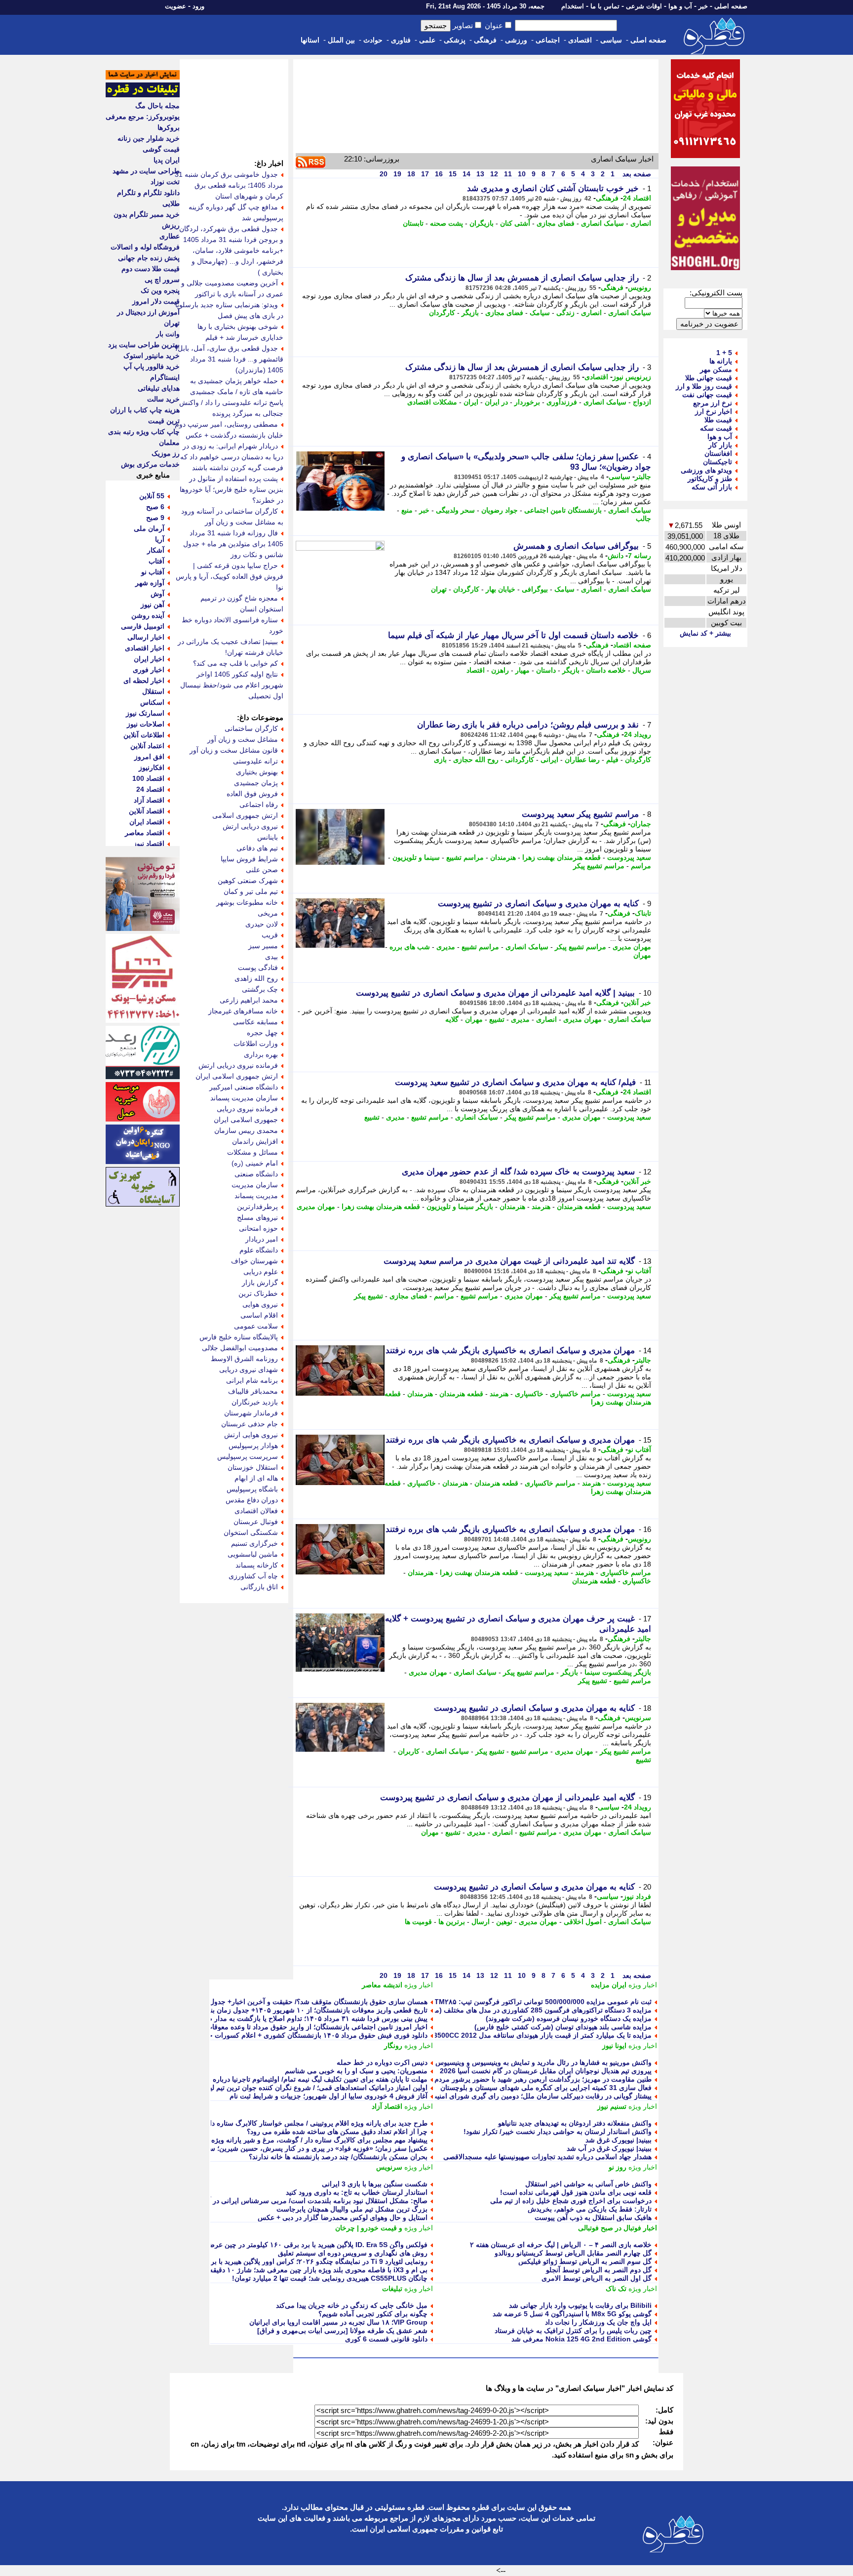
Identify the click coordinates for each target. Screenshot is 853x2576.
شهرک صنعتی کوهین (248, 881)
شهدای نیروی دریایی (249, 1369)
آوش (157, 594)
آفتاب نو (640, 1271)
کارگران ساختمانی (251, 728)
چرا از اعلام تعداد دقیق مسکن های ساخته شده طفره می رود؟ (337, 2132)
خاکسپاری (529, 1394)
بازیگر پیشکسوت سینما (618, 1672)
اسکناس (152, 702)
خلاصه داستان (606, 670)
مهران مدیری (632, 947)
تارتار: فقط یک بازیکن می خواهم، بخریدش (590, 2209)
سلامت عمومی (256, 1326)
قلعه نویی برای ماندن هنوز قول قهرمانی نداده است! (576, 2192)
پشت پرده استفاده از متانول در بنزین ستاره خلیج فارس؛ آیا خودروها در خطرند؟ (232, 489)
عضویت (175, 6)
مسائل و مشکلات (252, 1152)
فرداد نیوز (637, 1896)
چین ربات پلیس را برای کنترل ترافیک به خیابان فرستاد (573, 2331)
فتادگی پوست (258, 967)
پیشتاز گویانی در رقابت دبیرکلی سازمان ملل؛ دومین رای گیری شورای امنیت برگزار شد (525, 2096)
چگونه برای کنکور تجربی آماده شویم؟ (373, 2314)
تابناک (643, 913)
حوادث (373, 40)
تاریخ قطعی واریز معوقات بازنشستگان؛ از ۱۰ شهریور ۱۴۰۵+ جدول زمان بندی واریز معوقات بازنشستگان (276, 2010)
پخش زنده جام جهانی (149, 258)
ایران (471, 402)
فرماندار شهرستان (251, 1413)
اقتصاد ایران (147, 822)
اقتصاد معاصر (145, 833)
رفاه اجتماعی (259, 805)
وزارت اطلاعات (256, 1044)
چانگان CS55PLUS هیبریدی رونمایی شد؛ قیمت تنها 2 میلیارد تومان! (330, 2278)
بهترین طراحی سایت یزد (144, 345)
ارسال (481, 1922)
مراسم (641, 866)
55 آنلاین (152, 496)
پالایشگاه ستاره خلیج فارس (239, 1337)
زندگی (565, 313)
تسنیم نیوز (612, 2106)
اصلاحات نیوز (146, 724)
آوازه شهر (150, 583)
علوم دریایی (261, 1272)
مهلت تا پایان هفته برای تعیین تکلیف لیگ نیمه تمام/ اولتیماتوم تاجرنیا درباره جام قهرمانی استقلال (289, 2079)
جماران (641, 824)
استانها (310, 40)
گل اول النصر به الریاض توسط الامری (597, 2278)
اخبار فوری (149, 670)
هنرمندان (503, 857)
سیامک (540, 313)
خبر (703, 6)
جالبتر (643, 477)
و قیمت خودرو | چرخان (369, 2228)
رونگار (393, 2046)
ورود (198, 6)
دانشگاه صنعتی (256, 1174)
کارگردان (442, 313)
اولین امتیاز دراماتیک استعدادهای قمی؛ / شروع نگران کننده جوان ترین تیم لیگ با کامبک (303, 2088)
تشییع (497, 1019)
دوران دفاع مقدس (252, 1500)
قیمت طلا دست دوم (151, 269)
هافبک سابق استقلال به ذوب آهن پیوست (593, 2217)
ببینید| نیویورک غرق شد (619, 2140)
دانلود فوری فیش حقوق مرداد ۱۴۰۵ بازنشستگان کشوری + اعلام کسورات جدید (313, 2035)
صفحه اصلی (731, 6)
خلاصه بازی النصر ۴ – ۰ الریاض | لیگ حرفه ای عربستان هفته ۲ (561, 2245)
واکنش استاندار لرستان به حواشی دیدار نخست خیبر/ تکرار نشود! (558, 2132)
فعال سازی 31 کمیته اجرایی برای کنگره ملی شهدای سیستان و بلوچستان (546, 2088)
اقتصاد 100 (148, 778)
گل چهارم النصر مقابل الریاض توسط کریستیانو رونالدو (573, 2253)
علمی (427, 40)
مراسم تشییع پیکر (599, 866)
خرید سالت (163, 399)
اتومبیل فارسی (143, 626)
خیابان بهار (501, 589)
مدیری (446, 947)
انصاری (641, 223)
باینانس (268, 837)
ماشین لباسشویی (253, 1554)
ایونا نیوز (614, 2046)
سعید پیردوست (629, 857)
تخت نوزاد (165, 182)
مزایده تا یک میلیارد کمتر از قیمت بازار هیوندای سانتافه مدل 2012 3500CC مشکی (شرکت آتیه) (512, 2035)
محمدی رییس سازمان (246, 1130)
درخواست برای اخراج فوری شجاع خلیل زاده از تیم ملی (571, 2201)
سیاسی (611, 40)
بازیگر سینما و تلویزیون (460, 1207)
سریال (642, 670)
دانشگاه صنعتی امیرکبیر (244, 1087)
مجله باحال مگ (157, 106)
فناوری (401, 40)
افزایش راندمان (255, 1141)
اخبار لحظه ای (144, 681)
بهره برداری (261, 1054)
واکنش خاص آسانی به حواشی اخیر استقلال (588, 2184)
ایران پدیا (167, 160)
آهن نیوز (153, 604)
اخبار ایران (149, 659)
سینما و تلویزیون (416, 857)
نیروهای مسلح (257, 1217)
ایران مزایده (609, 1985)
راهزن (500, 670)
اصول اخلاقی (583, 1922)
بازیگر (470, 313)
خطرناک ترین (258, 1293)
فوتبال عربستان (256, 1522)
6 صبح (155, 507)
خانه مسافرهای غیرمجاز (243, 1011)
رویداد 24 (638, 734)
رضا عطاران (582, 760)
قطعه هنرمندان (579, 1207)
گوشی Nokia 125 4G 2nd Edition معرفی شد (582, 2339)
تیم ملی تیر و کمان (251, 891)
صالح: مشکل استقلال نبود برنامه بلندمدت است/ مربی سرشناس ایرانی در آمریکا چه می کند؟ (292, 2201)
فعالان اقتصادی (256, 1511)
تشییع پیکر (368, 1296)
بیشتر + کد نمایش (705, 633)
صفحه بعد (636, 174)
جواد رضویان (500, 510)
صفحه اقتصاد (632, 645)
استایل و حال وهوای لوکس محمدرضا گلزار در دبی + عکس (343, 2217)
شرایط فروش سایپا (249, 859)
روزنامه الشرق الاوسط (244, 1359)
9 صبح (155, 518)
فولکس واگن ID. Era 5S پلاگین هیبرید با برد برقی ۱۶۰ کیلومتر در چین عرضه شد (310, 2245)
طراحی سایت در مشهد (146, 171)
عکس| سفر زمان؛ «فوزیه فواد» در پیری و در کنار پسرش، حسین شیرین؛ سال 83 (310, 2148)
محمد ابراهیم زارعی (249, 1000)
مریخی (268, 913)
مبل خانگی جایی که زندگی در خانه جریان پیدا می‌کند (352, 2305)
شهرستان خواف (254, 1261)
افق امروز (149, 757)
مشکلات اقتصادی (432, 402)
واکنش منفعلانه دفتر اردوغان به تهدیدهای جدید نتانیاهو (575, 2123)
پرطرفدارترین (257, 1207)
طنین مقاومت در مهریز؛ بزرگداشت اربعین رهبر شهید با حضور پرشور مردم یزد (538, 2079)
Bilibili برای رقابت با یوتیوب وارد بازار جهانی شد (580, 2305)
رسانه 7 (640, 556)
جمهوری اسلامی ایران (246, 1120)
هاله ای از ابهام (256, 1478)
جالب (643, 519)
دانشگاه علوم (259, 1250)
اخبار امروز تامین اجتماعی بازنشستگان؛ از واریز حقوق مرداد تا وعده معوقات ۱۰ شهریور (300, 2027)
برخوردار (527, 402)
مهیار (523, 670)
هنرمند (541, 1207)
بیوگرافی (535, 589)
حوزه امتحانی (258, 1228)
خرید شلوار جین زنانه (149, 138)
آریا (160, 539)
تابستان (413, 223)
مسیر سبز (263, 946)
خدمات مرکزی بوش (150, 464)
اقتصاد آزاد (387, 2106)
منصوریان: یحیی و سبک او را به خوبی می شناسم (356, 2071)
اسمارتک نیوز (145, 713)
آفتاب (156, 561)
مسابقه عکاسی (255, 1022)
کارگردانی (520, 760)
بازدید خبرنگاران (255, 1402)
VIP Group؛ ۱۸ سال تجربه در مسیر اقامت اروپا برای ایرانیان (338, 2322)
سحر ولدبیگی (455, 510)
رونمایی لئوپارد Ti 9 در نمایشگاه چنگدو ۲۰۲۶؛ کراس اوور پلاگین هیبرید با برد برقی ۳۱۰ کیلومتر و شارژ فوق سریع (264, 2261)
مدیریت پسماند (256, 1196)
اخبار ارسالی (146, 637)
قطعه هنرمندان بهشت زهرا (562, 857)
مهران (642, 955)
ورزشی (516, 40)
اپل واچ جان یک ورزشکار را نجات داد (598, 2322)
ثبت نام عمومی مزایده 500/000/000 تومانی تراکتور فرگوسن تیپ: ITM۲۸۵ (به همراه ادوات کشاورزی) (502, 2002)
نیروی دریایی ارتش (250, 826)
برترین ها (452, 1922)
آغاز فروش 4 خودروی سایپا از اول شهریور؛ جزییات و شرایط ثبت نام (329, 2096)
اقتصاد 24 (637, 198)
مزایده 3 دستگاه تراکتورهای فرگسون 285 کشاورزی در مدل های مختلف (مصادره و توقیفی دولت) (511, 2010)
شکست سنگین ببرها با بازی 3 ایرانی (375, 2184)
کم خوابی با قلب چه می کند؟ (235, 663)
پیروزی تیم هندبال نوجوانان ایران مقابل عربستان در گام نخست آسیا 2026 (546, 2071)
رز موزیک (166, 453)
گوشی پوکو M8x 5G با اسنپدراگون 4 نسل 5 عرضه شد (572, 2314)
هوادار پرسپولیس (253, 1446)
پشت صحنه (446, 223)
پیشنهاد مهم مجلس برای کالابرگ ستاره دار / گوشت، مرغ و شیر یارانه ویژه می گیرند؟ (303, 2140)
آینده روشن (148, 615)
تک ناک (616, 2289)
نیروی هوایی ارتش (251, 1435)
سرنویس (638, 1718)
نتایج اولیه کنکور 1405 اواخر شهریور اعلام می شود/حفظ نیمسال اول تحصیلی (232, 685)
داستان (546, 670)
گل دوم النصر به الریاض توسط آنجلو (599, 2270)
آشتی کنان (515, 223)
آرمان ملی (149, 528)
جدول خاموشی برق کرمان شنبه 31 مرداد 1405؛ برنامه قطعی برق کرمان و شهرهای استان (229, 185)
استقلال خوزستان (253, 1467)
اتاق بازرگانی (259, 1587)
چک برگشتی (260, 989)
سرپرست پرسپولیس (248, 1456)
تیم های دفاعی (257, 848)
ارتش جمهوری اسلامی (245, 815)
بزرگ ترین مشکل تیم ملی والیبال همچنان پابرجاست (352, 2209)
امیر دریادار (262, 1239)
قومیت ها (418, 1922)
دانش (616, 556)
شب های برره (410, 947)
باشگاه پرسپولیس (252, 1489)
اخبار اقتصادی (145, 648)
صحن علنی (262, 870)
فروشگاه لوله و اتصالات (145, 247)
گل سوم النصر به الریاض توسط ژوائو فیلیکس (585, 2261)
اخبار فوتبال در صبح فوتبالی (618, 2228)
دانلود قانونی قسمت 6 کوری (386, 2339)
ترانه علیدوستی (255, 761)
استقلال (153, 691)
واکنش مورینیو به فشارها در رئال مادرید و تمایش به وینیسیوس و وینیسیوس (543, 2062)
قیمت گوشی (161, 149)
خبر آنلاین (637, 1003)
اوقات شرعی (644, 6)
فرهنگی (485, 40)
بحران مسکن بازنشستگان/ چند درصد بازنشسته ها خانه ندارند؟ (338, 2157)
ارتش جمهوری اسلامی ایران (237, 1076)
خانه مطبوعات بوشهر (247, 902)
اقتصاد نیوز (149, 844)
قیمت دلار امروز (156, 301)
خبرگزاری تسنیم (254, 1543)
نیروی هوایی (260, 1304)
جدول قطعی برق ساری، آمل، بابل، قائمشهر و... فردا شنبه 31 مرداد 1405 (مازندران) (229, 359)
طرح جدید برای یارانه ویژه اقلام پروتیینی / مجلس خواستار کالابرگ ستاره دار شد (311, 2123)
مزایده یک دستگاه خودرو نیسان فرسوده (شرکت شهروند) (569, 2018)
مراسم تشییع (465, 857)
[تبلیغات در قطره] (143, 95)
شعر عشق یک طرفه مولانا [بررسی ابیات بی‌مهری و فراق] (342, 2331)
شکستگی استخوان (251, 1532)
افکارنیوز (152, 767)
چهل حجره (262, 1033)
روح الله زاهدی (256, 978)
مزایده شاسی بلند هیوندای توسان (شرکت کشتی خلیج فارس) (563, 2027)
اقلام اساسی (259, 1315)
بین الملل (341, 40)
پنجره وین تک (160, 290)
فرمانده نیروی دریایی (247, 1109)
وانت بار (168, 334)
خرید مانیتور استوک (152, 356)
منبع (407, 510)
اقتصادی (580, 40)
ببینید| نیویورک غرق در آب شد (609, 2148)
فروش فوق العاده (252, 794)
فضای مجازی (556, 223)
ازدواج (642, 402)
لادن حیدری (262, 924)
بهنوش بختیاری (257, 772)
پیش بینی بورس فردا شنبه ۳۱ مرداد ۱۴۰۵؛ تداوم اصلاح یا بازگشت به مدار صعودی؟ (308, 2018)
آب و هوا (680, 6)
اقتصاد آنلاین (147, 811)
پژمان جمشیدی (256, 783)
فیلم (612, 760)
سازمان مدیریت (255, 1185)
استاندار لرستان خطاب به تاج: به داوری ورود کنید (357, 2192)
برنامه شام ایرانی (252, 1380)
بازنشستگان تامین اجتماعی (563, 510)
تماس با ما (605, 6)
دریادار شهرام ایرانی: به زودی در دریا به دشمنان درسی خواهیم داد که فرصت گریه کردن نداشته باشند (232, 457)
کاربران (409, 1751)
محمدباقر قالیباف (253, 1391)
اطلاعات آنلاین (144, 735)
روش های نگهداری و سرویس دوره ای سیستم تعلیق (353, 2253)
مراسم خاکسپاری (575, 1394)
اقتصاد (476, 670)
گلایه (452, 1019)
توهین (504, 1922)
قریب (270, 935)
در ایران (496, 402)
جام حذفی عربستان (250, 1424)
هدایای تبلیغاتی (159, 388)
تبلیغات (392, 2289)
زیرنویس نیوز (632, 377)
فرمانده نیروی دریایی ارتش (238, 1065)
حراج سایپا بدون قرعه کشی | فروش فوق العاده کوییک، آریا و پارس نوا (230, 576)
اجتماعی (548, 40)
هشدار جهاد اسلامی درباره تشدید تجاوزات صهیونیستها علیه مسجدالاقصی (547, 2157)
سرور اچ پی (162, 280)
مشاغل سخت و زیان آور (243, 739)
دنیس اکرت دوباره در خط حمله (382, 2062)
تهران (439, 589)
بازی (440, 760)
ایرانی (549, 760)
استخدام (573, 6)
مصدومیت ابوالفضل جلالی (240, 1348)
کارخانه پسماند (257, 1565)
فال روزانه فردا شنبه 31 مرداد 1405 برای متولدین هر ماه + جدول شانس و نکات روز (233, 544)
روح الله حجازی (476, 760)
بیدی (271, 957)
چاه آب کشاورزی (253, 1576)
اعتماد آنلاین (147, 746)
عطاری (170, 236)
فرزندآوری (562, 402)
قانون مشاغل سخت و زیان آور (234, 750)
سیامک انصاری (602, 223)
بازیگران (482, 223)
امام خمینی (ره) (255, 1163)
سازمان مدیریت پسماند (244, 1098)
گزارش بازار (260, 1283)
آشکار (156, 550)
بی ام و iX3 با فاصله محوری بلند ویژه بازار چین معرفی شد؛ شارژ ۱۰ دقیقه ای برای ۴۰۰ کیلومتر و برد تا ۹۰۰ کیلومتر (258, 2270)
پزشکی (455, 40)
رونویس (640, 287)
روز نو (618, 2167)
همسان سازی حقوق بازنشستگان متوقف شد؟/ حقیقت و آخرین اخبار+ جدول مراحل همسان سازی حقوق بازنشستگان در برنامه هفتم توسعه (228, 2002)
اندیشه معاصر (382, 1985)
